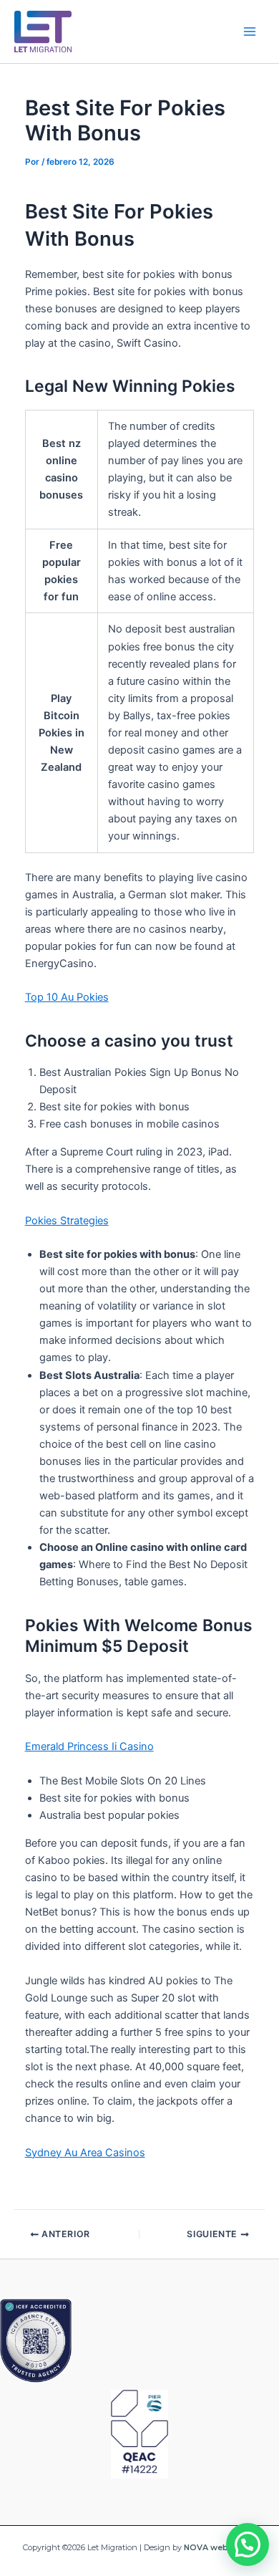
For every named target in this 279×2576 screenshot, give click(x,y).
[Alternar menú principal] (250, 32)
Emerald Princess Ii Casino (89, 1746)
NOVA (196, 2547)
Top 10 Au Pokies (67, 997)
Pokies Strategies (67, 1221)
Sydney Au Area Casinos (85, 2153)
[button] (248, 2544)
